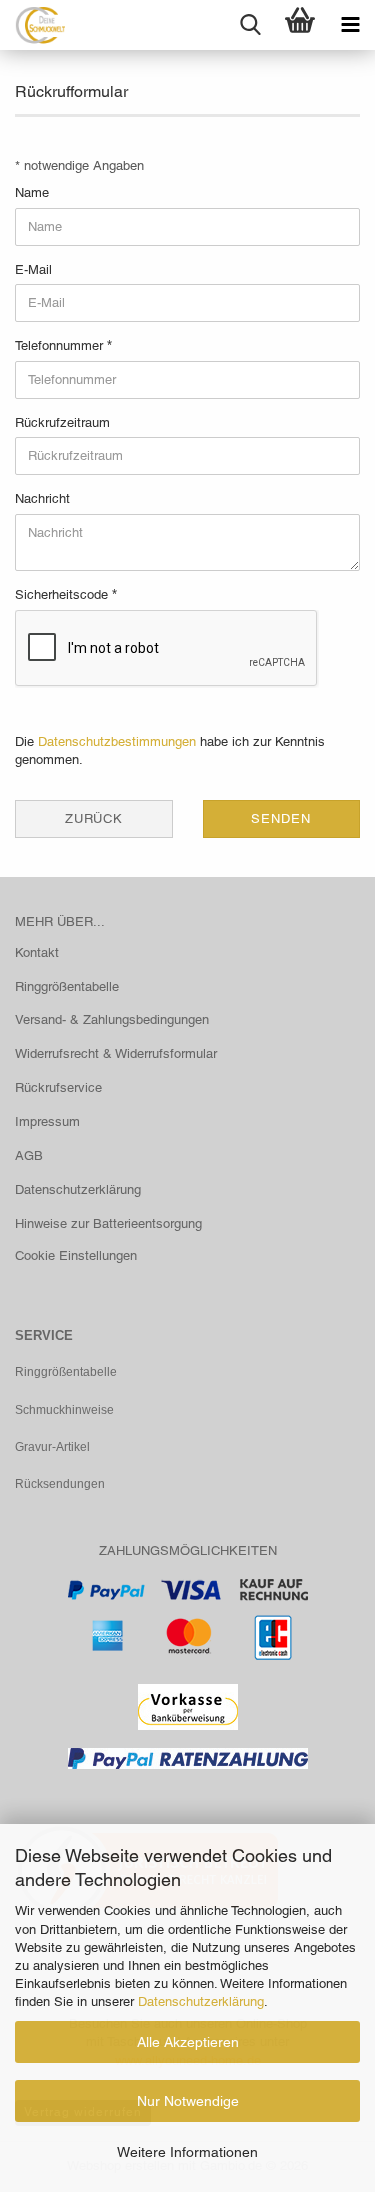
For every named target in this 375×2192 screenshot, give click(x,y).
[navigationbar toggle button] (350, 25)
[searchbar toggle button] (250, 25)
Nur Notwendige (188, 2101)
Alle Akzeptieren (188, 2042)
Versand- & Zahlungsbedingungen (112, 1019)
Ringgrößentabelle (67, 986)
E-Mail (33, 269)
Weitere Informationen (187, 2152)
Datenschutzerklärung (201, 2001)
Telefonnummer (61, 345)
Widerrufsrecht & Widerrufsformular (116, 1053)
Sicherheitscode (63, 594)
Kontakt (37, 952)
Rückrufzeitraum (62, 422)
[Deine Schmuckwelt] (32, 25)
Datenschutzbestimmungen (117, 741)
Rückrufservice (58, 1087)
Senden (281, 818)
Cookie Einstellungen (76, 1255)
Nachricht (42, 498)
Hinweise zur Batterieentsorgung (108, 1223)
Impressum (47, 1121)
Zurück (94, 818)
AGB (29, 1155)
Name (32, 192)
